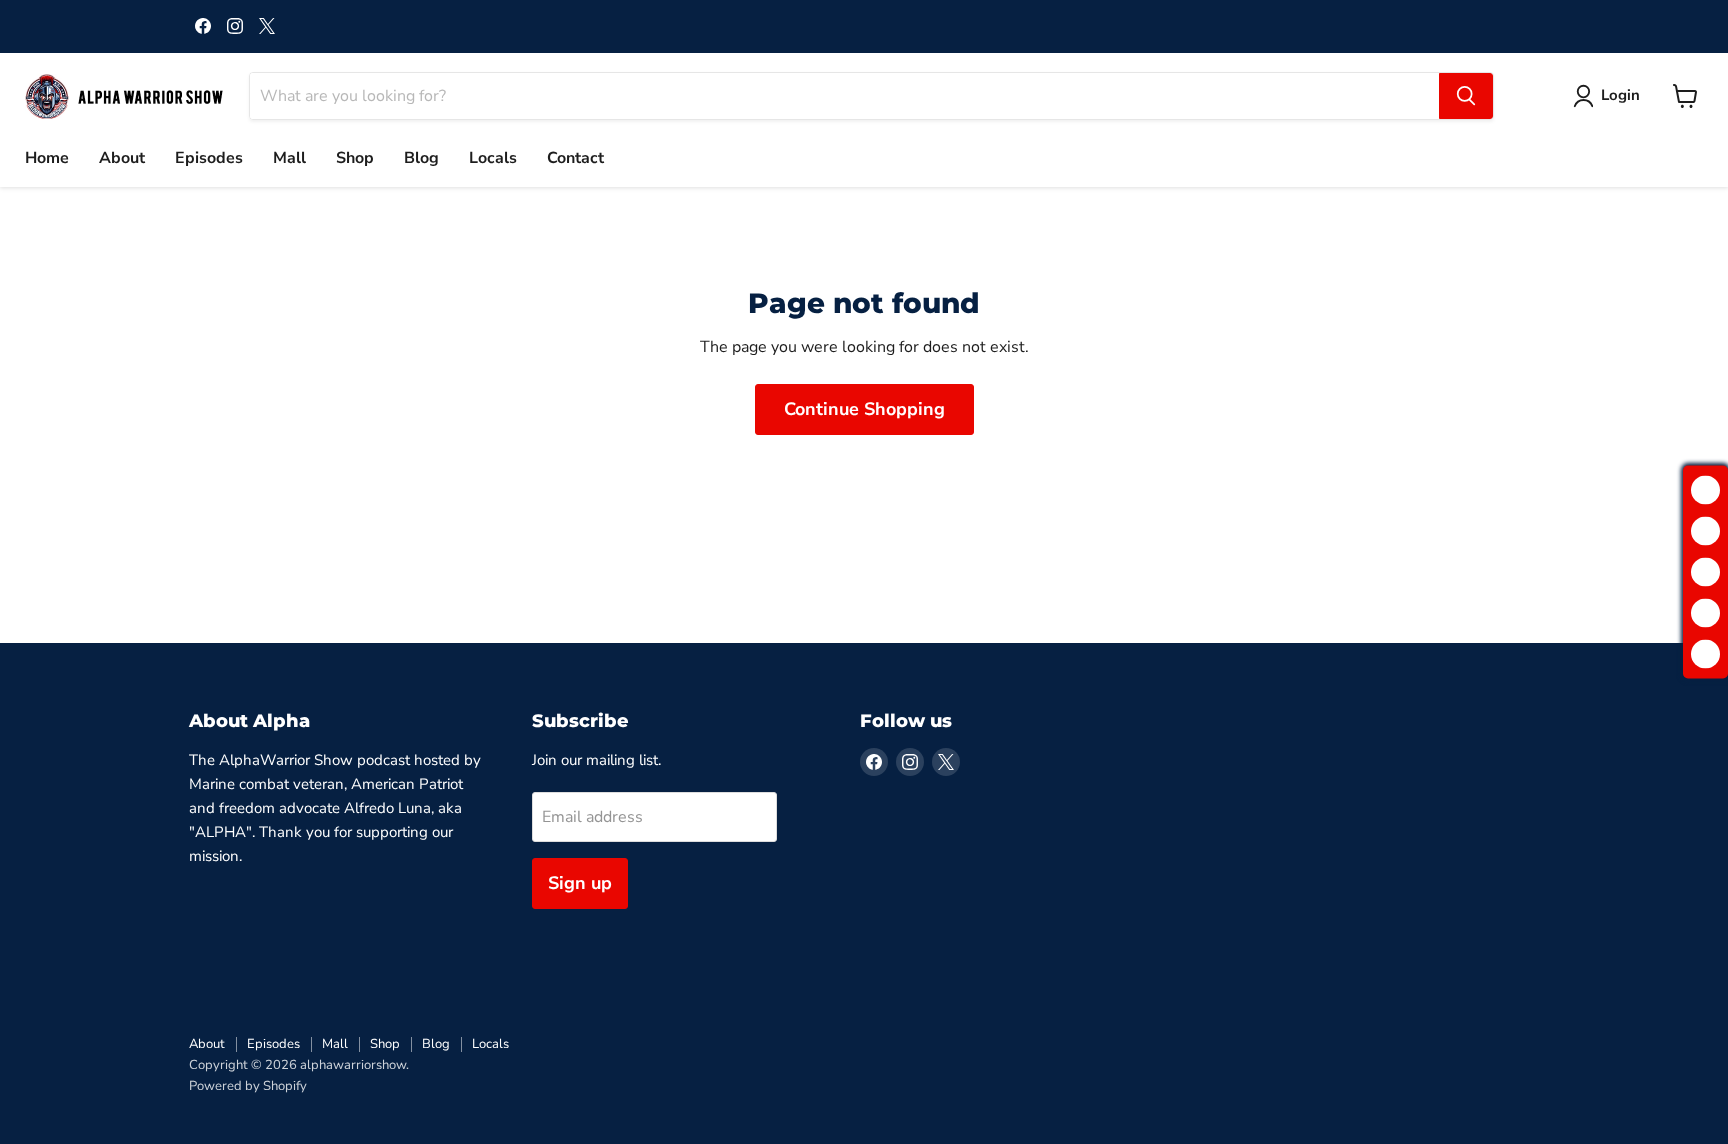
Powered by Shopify (248, 1086)
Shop (355, 158)
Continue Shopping (864, 409)
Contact (575, 158)
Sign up (580, 883)
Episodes (209, 158)
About (122, 158)
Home (47, 158)
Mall (289, 158)
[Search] (1466, 96)
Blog (421, 158)
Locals (493, 158)
